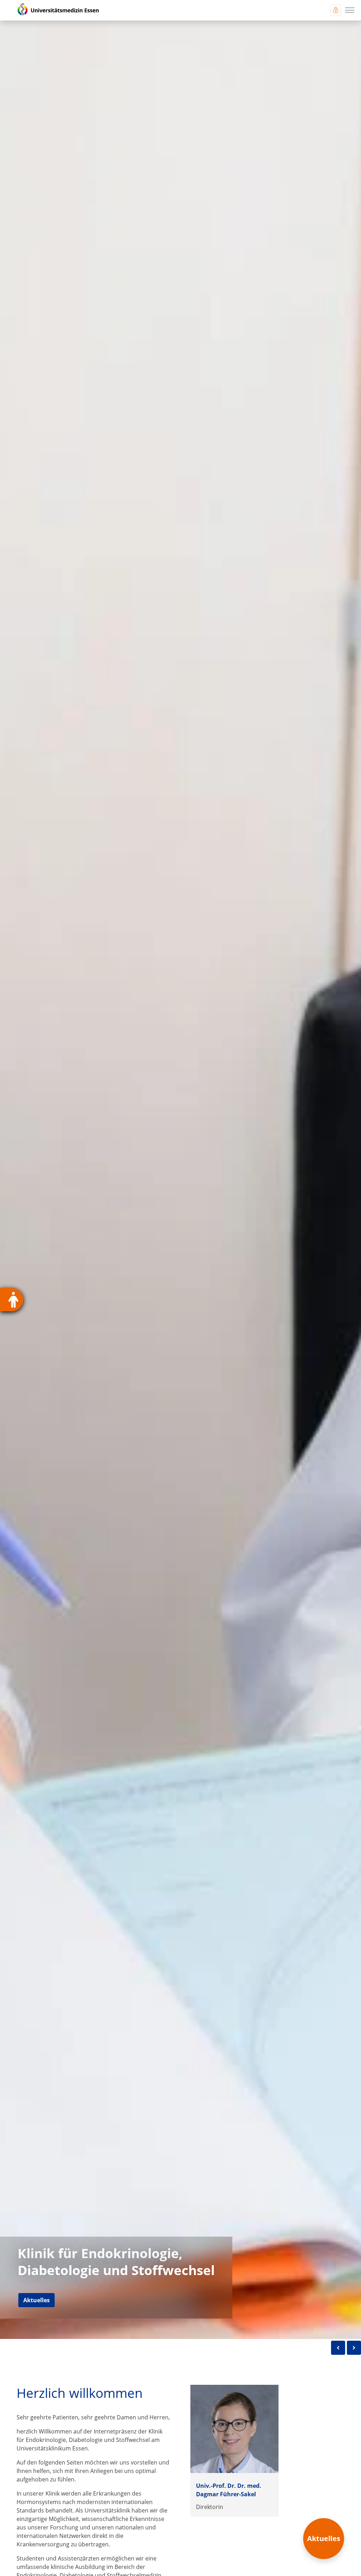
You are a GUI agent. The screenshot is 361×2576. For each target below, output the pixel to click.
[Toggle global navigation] (336, 10)
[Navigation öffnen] (350, 10)
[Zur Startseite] (54, 10)
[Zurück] (338, 2348)
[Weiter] (354, 2348)
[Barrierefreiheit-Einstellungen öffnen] (12, 1300)
